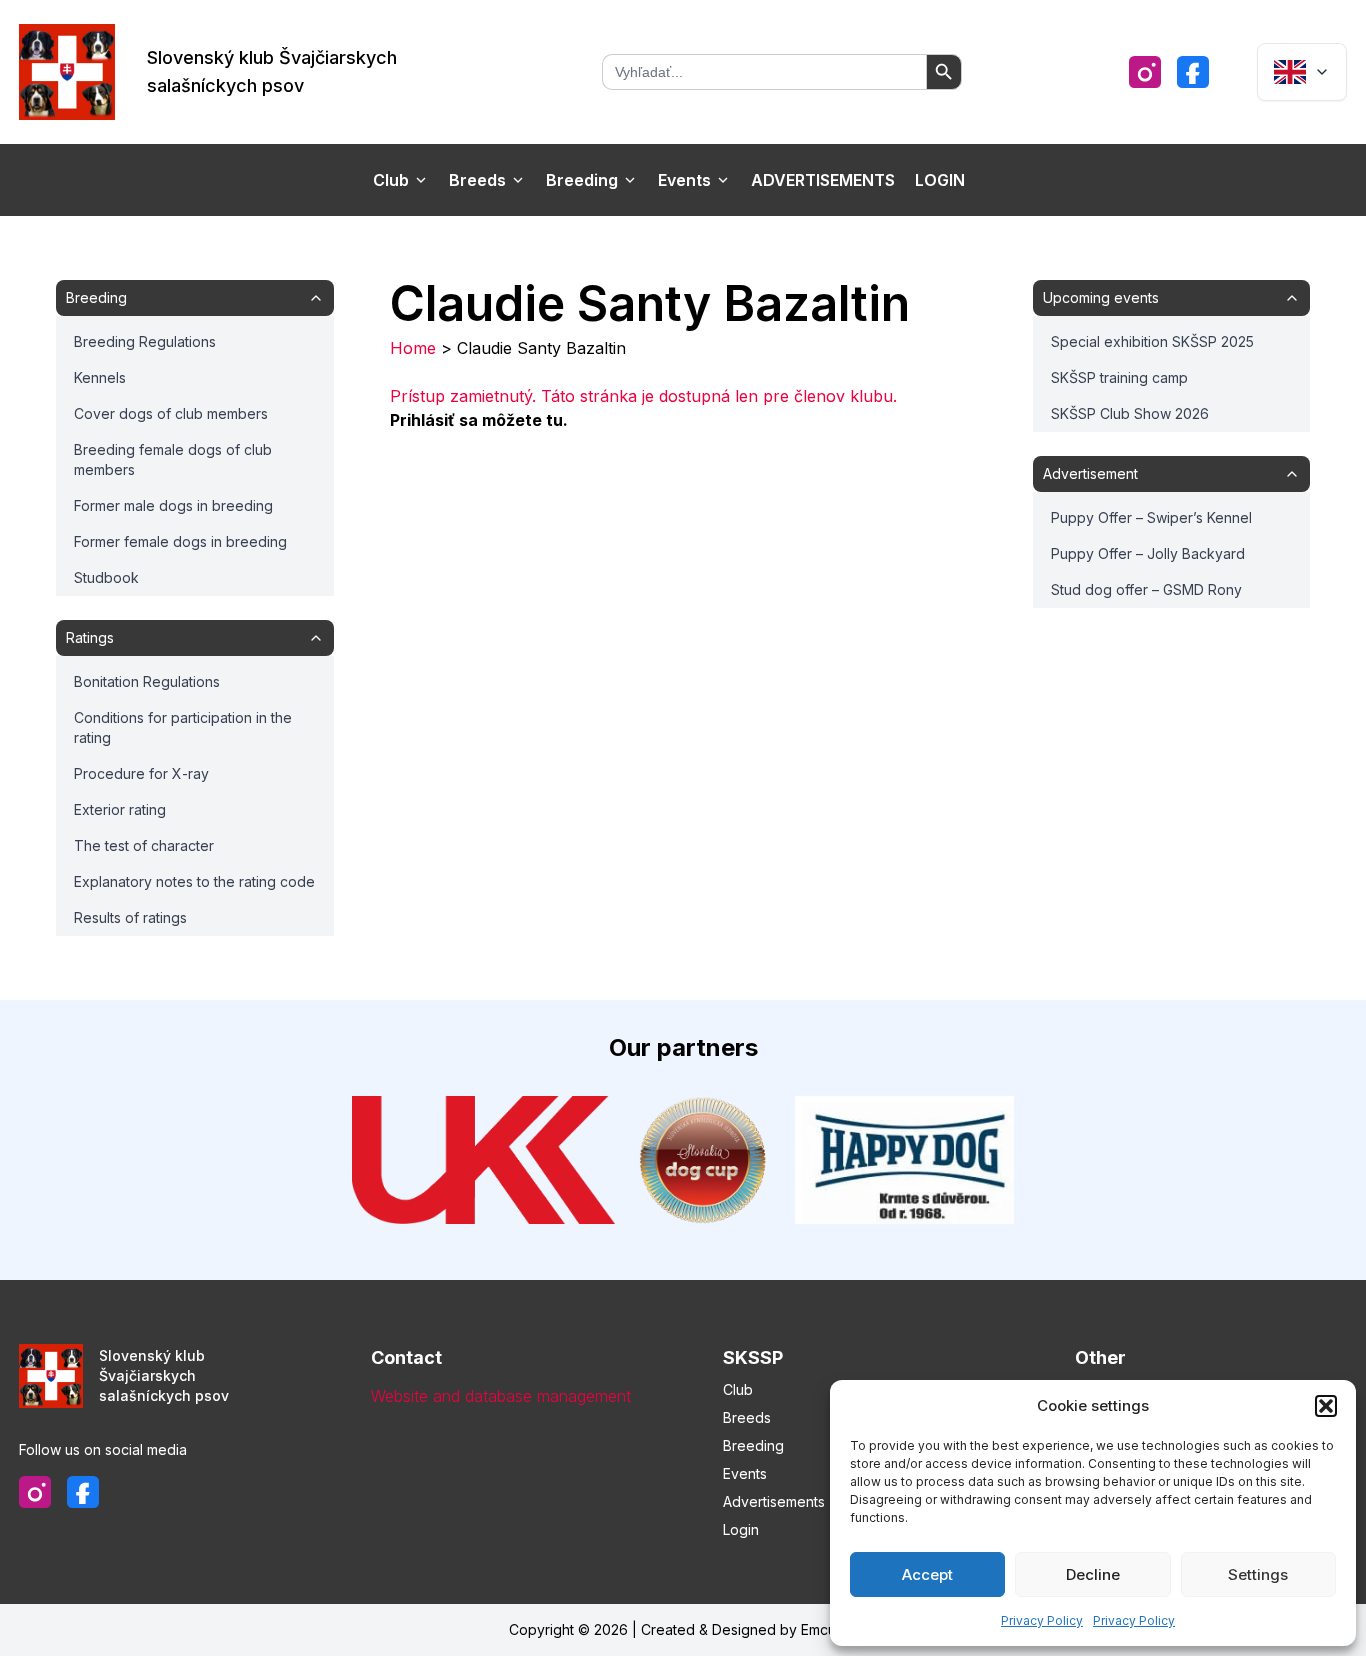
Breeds (477, 180)
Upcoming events (1101, 297)
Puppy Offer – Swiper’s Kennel (1151, 517)
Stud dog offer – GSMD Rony (1146, 589)
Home (413, 348)
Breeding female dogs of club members (173, 459)
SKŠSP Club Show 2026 (1130, 413)
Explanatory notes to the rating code (194, 881)
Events (684, 180)
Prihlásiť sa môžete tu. (479, 420)
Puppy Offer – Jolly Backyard (1148, 553)
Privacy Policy (1042, 1620)
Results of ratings (130, 917)
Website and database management (501, 1396)
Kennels (100, 377)
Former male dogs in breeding (173, 505)
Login (940, 180)
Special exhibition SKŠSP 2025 (1152, 341)
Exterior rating (120, 809)
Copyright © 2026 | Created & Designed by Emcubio (683, 1629)
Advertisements (823, 180)
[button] (1326, 1406)
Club (391, 180)
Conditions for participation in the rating (183, 727)
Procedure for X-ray (141, 773)
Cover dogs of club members (171, 413)
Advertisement (1090, 473)
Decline (1093, 1574)
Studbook (106, 577)
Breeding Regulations (145, 341)
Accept (927, 1574)
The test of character (144, 845)
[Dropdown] (1302, 72)
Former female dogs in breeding (180, 541)
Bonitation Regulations (147, 681)
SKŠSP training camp (1119, 377)
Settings (1258, 1574)
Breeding (582, 180)
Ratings (90, 637)
